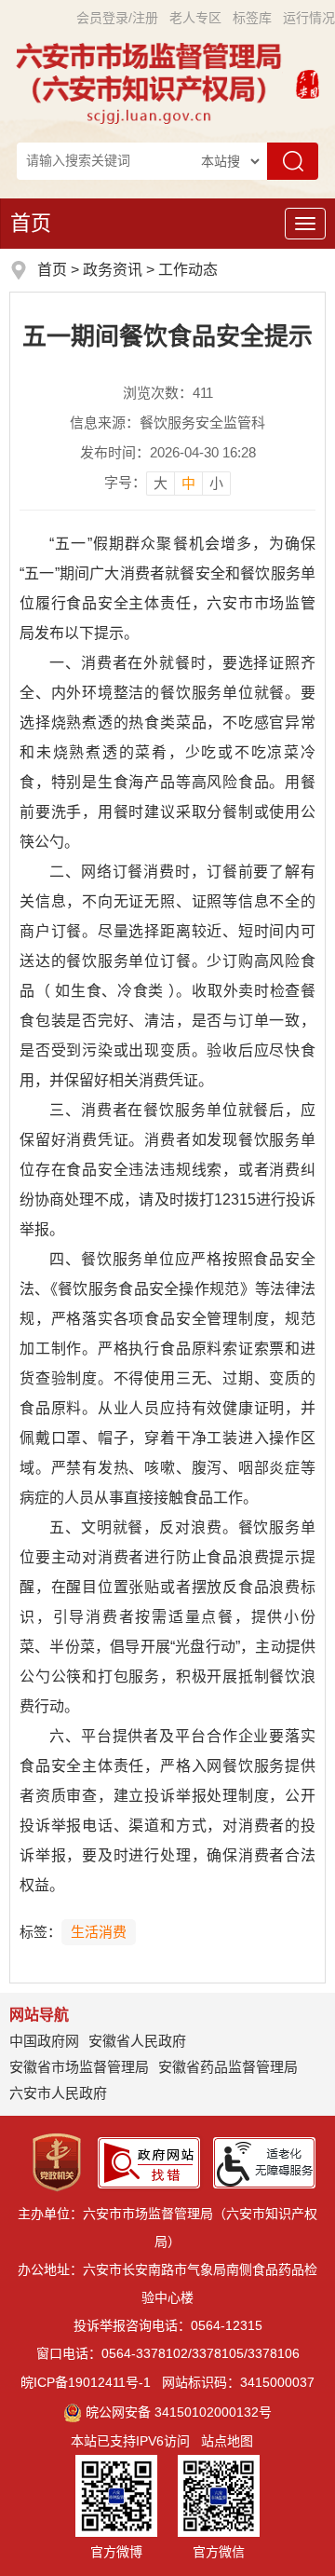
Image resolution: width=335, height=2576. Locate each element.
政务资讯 (113, 270)
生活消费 (99, 1932)
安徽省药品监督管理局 (228, 2067)
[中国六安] (308, 82)
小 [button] (216, 483)
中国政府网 (44, 2041)
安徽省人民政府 (137, 2041)
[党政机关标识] (57, 2161)
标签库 (252, 18)
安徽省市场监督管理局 (79, 2067)
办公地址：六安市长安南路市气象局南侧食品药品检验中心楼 (167, 2283)
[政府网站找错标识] (149, 2161)
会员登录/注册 (117, 18)
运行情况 (309, 18)
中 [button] (188, 483)
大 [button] (161, 483)
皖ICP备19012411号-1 (86, 2382)
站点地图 (227, 2441)
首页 (31, 223)
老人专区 (195, 18)
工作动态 (188, 270)
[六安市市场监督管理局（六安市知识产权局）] (152, 82)
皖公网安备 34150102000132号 (179, 2412)
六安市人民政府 (58, 2093)
